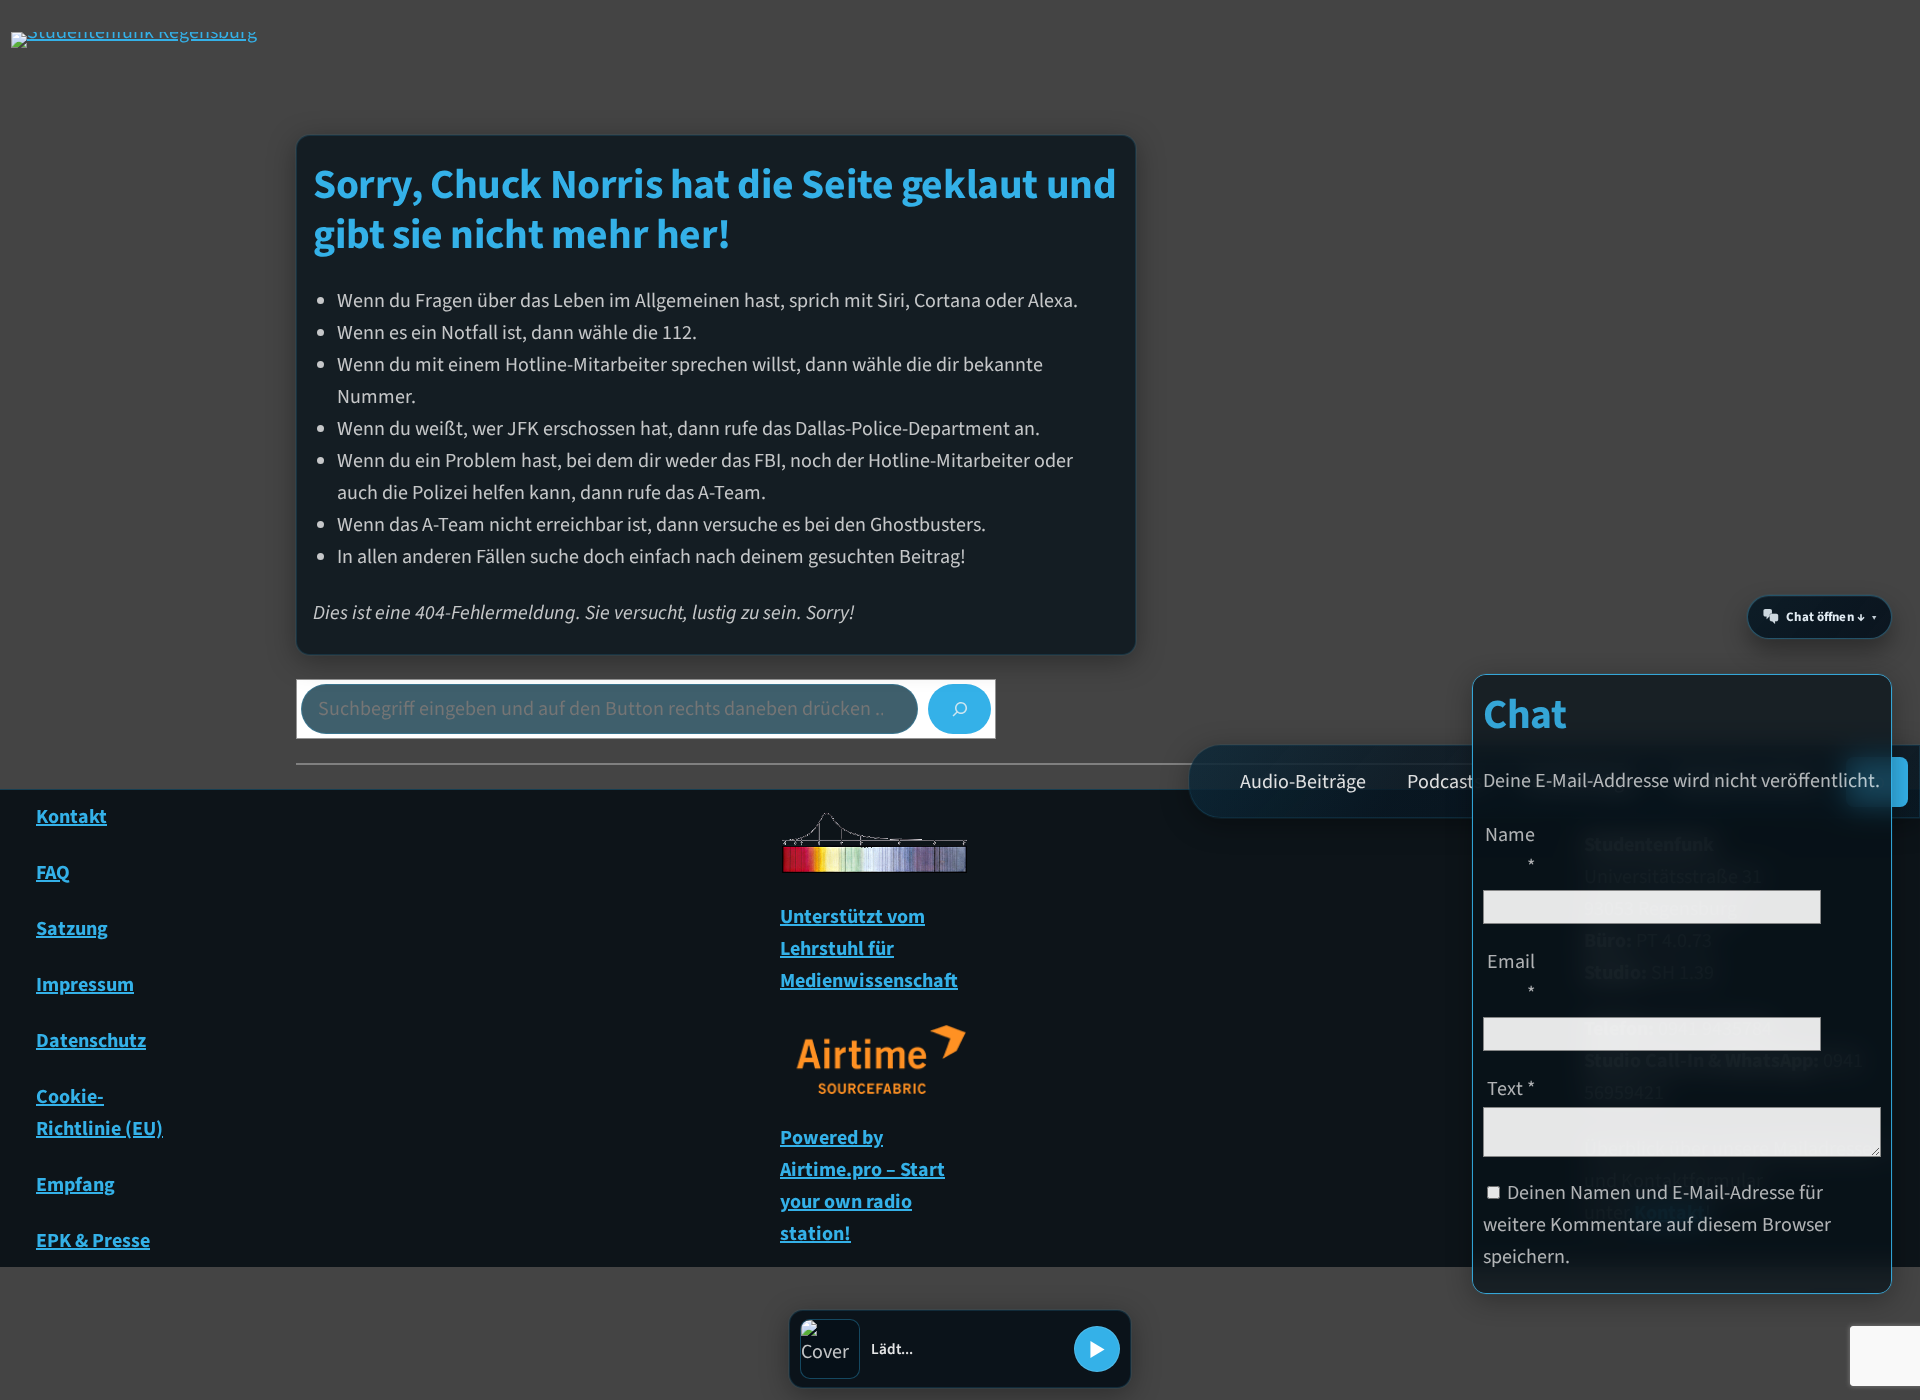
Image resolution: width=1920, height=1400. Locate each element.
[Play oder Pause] (1097, 1349)
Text (1511, 1089)
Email (1511, 978)
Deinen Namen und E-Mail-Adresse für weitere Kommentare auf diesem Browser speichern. (1657, 1225)
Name (1510, 851)
